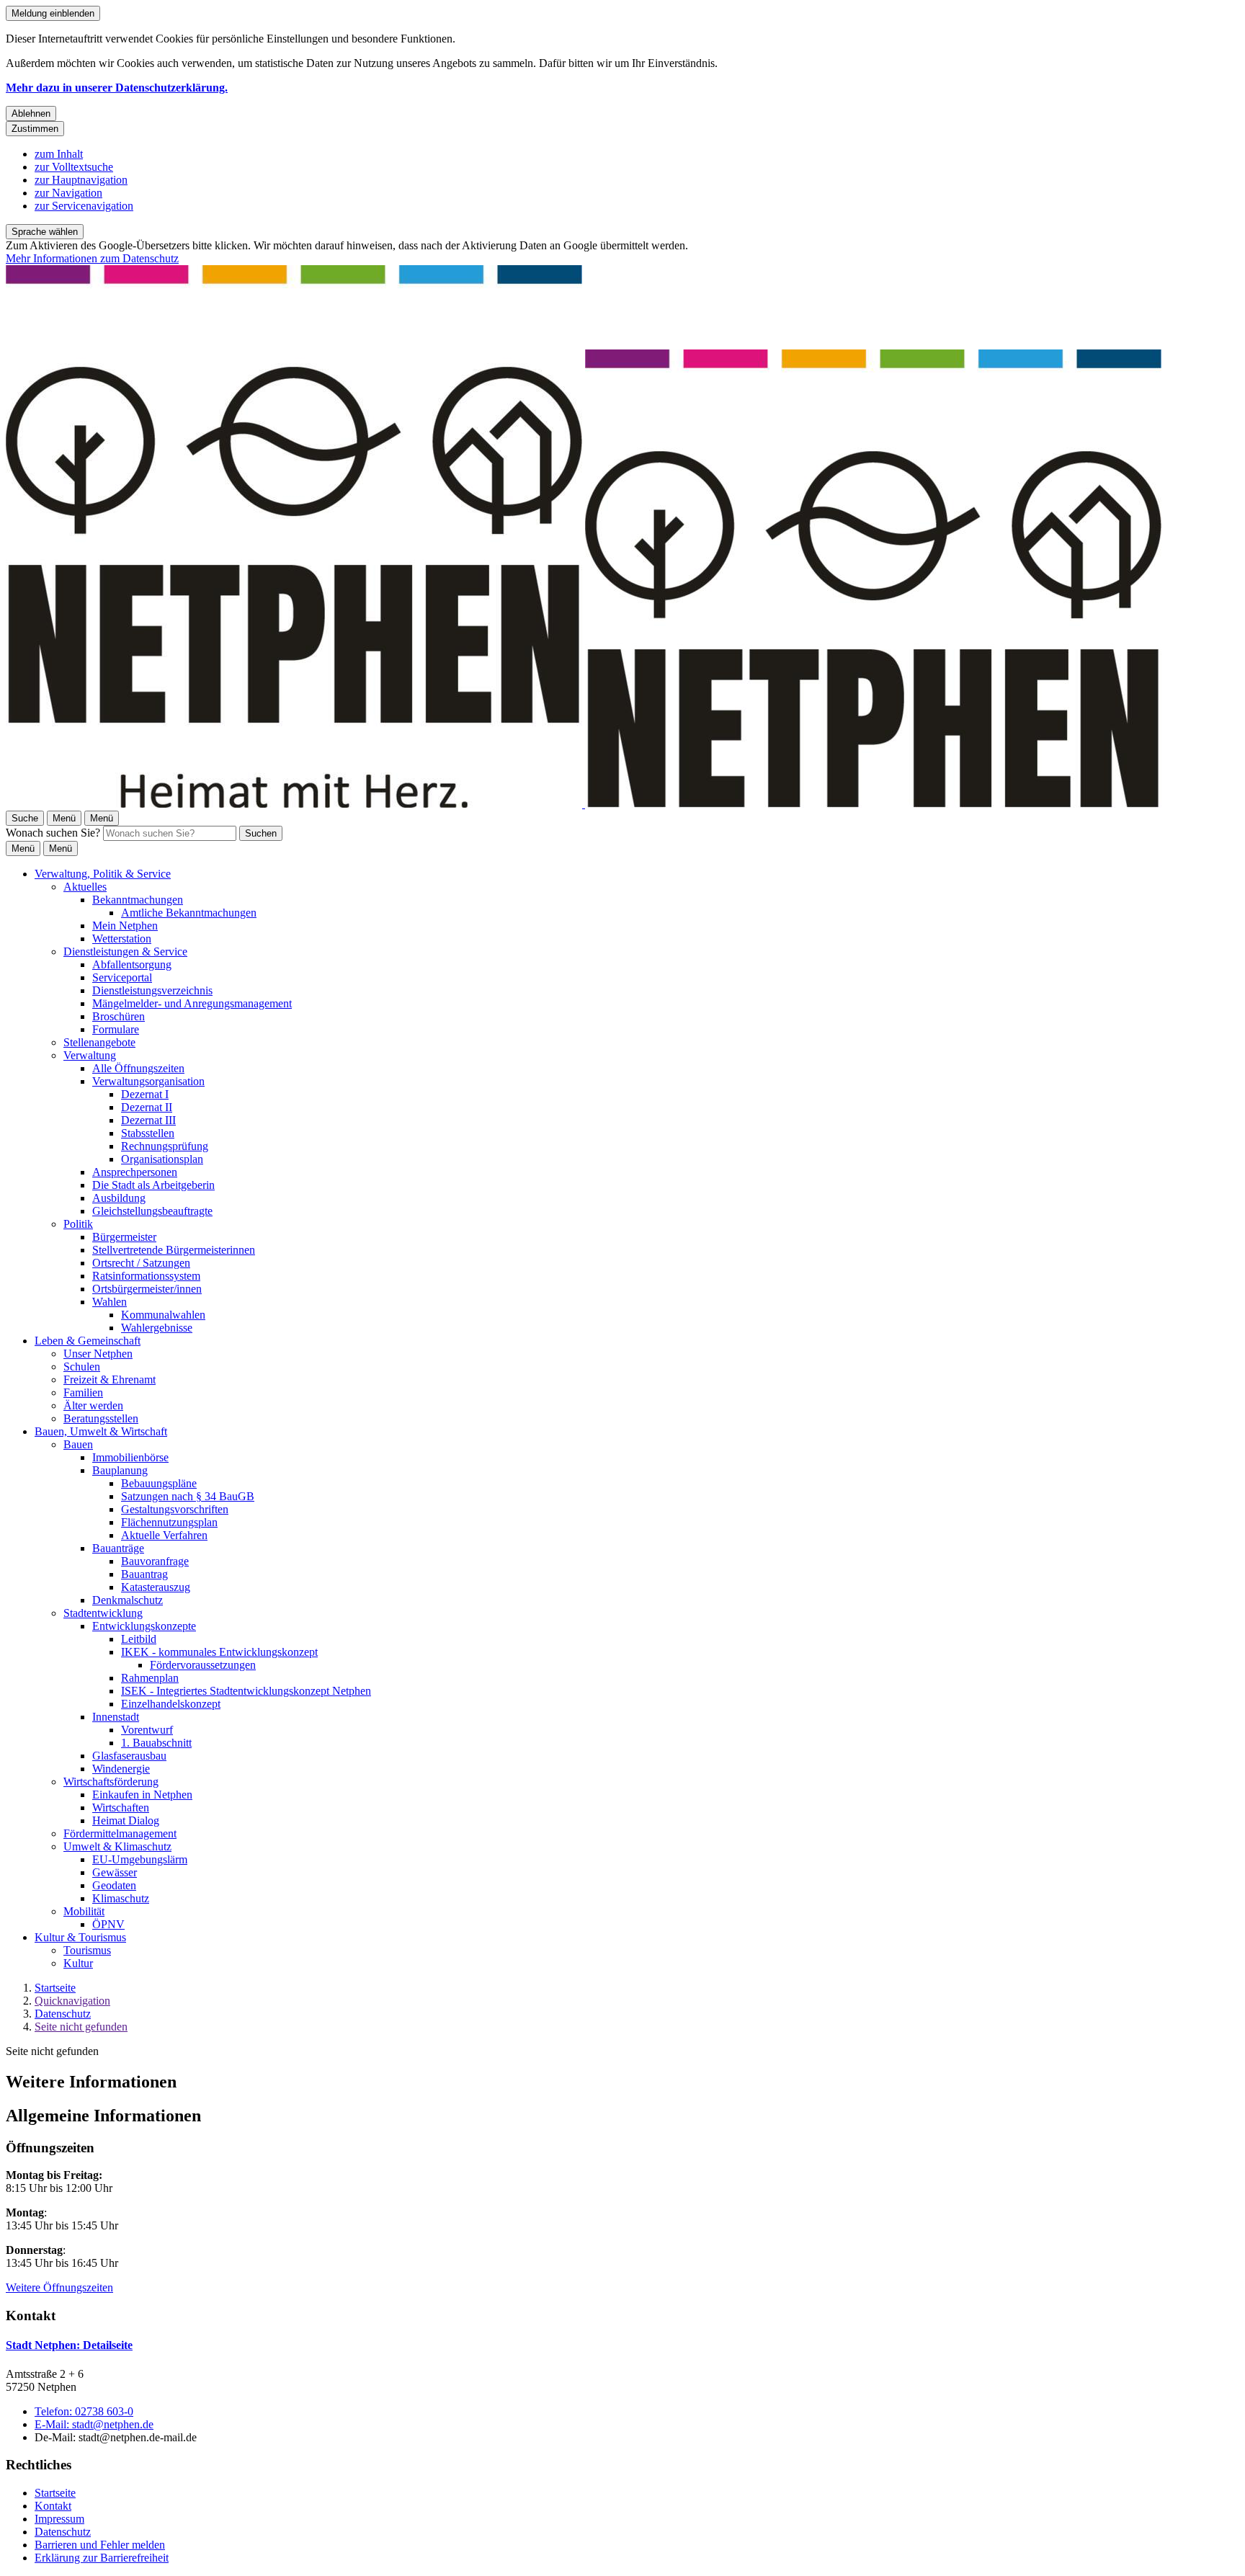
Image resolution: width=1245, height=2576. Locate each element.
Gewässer (115, 1872)
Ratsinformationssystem (146, 1276)
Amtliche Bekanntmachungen (189, 913)
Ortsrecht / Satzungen (141, 1263)
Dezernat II (147, 1107)
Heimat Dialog (126, 1820)
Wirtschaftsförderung (111, 1782)
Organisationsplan (162, 1159)
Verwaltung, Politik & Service (103, 874)
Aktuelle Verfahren (164, 1535)
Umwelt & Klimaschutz (117, 1846)
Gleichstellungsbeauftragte (152, 1211)
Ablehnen (31, 113)
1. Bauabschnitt (156, 1743)
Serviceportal (122, 977)
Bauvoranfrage (155, 1561)
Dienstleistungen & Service (125, 951)
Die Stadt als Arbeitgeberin (153, 1185)
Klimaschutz (121, 1898)
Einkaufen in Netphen (142, 1795)
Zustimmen (35, 129)
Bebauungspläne (159, 1483)
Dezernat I (145, 1094)
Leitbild (139, 1639)
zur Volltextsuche (74, 167)
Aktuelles (85, 887)
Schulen (82, 1367)
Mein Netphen (125, 926)
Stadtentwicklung (103, 1613)
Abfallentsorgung (132, 964)
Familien (83, 1392)
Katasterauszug (156, 1587)
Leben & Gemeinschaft (88, 1341)
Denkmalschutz (128, 1600)
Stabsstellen (148, 1133)
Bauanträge (118, 1548)
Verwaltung (90, 1055)
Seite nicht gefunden (81, 2027)
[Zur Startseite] (584, 804)
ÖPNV (108, 1924)
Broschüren (119, 1016)
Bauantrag (144, 1574)
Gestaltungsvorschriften (175, 1509)
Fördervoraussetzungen (203, 1665)
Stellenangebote (99, 1042)
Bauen (78, 1444)
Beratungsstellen (101, 1418)
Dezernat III (148, 1120)
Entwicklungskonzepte (144, 1626)
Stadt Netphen (69, 2345)
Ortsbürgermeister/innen (147, 1289)
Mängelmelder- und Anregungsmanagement (192, 1003)
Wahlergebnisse (157, 1328)
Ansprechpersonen (135, 1172)
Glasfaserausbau (129, 1756)
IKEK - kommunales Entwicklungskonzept (219, 1652)
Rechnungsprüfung (165, 1146)
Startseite (55, 1988)
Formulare (116, 1029)
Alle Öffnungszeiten (138, 1068)
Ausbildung (119, 1198)
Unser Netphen (98, 1354)
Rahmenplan (150, 1678)
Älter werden (93, 1405)
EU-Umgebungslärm (140, 1859)
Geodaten (114, 1885)
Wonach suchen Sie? (53, 833)
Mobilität (84, 1911)
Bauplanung (120, 1470)
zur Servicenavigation (84, 206)
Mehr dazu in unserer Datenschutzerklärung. (117, 88)
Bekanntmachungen (138, 900)
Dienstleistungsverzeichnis (152, 990)
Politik (78, 1224)
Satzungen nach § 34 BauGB (188, 1496)
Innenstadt (116, 1717)
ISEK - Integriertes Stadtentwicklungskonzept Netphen (246, 1691)
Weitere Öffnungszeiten (59, 2287)
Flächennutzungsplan (169, 1522)
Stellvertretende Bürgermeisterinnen (174, 1250)
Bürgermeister (124, 1237)
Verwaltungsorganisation (148, 1081)
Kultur (78, 1963)
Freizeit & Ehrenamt (110, 1380)
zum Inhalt (59, 154)
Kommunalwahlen (163, 1315)
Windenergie (121, 1769)
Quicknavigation (72, 2001)
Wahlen (110, 1302)
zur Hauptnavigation (81, 180)
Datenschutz (63, 2014)
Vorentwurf (147, 1730)
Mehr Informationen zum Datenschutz (92, 258)
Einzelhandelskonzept (171, 1704)
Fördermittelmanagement (120, 1833)
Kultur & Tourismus (80, 1937)
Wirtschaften (121, 1808)
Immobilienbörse (130, 1457)
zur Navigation (68, 193)
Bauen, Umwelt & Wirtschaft (101, 1431)
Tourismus (87, 1950)
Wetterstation (122, 939)
